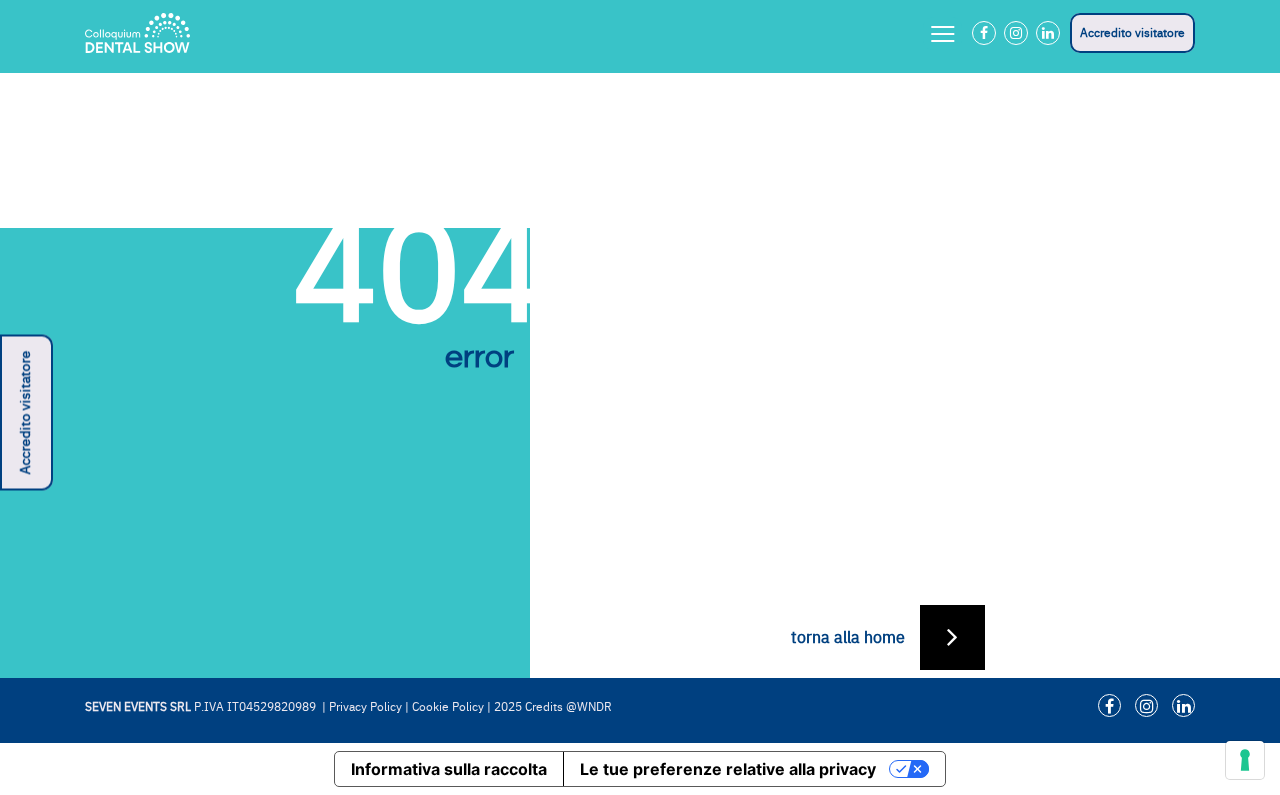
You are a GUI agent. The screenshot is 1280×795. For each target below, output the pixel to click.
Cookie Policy (448, 707)
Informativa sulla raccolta (449, 769)
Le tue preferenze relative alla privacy (728, 769)
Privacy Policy (365, 707)
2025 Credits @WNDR (553, 707)
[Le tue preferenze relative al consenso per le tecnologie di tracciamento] (1245, 760)
